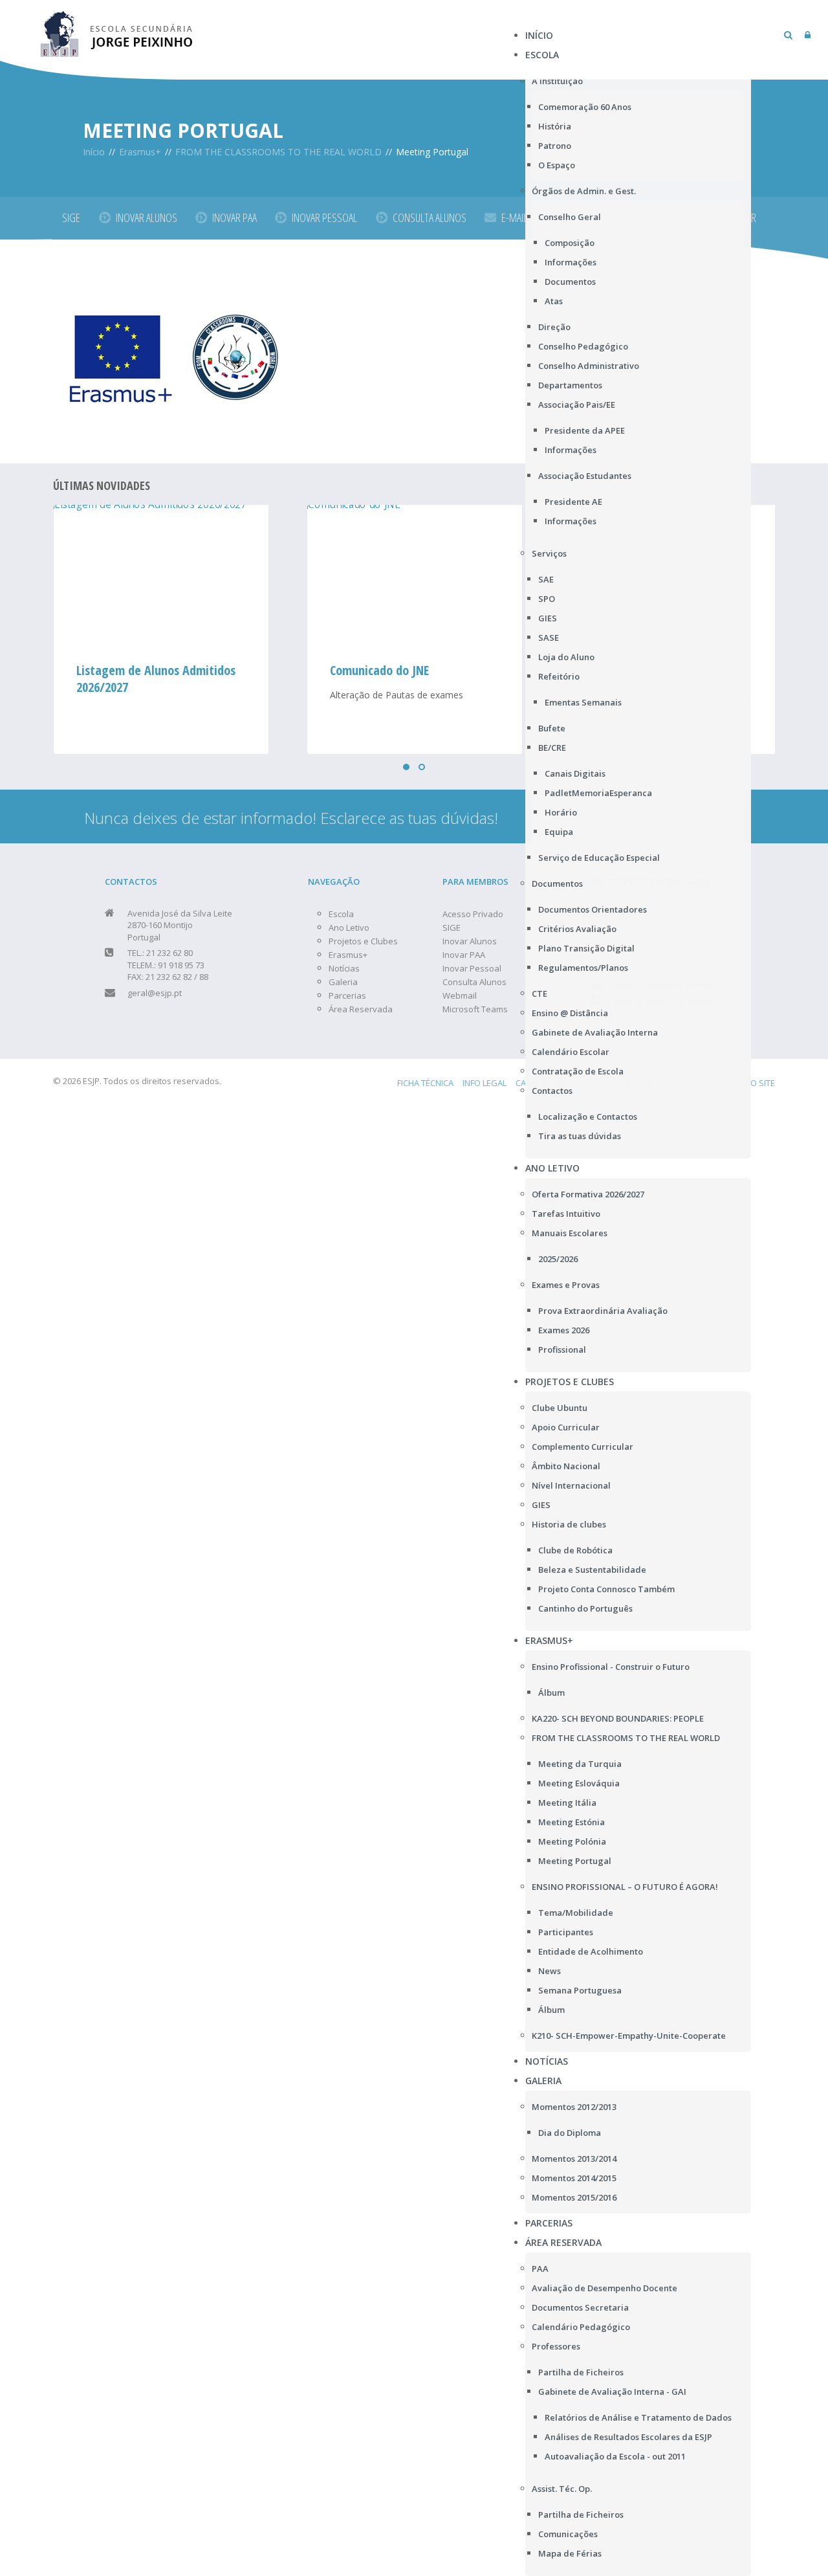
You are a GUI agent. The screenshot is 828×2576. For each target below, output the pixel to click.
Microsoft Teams (475, 1009)
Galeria (343, 982)
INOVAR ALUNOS (147, 217)
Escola (341, 914)
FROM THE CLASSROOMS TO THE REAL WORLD (278, 152)
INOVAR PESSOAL (324, 217)
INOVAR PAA (234, 217)
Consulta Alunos (474, 982)
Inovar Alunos (470, 941)
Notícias (344, 968)
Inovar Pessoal (472, 968)
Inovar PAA (464, 955)
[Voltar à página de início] (117, 32)
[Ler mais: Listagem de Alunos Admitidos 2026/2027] (160, 576)
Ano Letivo (349, 927)
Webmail (460, 995)
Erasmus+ (140, 152)
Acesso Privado (473, 914)
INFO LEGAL (485, 1083)
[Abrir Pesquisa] (788, 35)
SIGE (71, 217)
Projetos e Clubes (363, 941)
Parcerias (347, 995)
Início (94, 152)
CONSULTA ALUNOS (430, 217)
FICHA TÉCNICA (425, 1083)
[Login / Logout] (808, 35)
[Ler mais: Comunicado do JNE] (414, 576)
